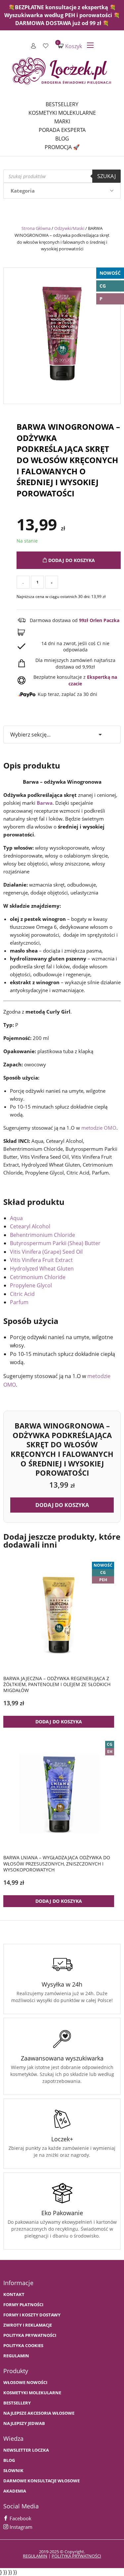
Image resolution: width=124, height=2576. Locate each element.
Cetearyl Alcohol (30, 1226)
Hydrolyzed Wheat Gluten (42, 1269)
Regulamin (16, 2356)
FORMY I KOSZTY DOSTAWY (32, 2315)
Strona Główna (36, 228)
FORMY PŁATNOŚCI (23, 2305)
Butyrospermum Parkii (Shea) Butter (55, 1243)
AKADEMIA (15, 2491)
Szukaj (106, 176)
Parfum (19, 1302)
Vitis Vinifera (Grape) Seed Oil (46, 1252)
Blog (62, 139)
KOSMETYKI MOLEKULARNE (32, 2393)
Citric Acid (22, 1294)
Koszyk (70, 46)
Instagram (20, 2527)
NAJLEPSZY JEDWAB (24, 2423)
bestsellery (17, 2403)
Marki (62, 121)
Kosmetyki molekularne (62, 113)
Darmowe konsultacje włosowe (41, 2481)
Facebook (20, 2518)
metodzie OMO (99, 1128)
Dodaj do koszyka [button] (62, 1505)
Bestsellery (62, 104)
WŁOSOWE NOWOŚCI (25, 2383)
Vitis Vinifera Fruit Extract (41, 1260)
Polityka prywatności (30, 2335)
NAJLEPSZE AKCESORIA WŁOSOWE (39, 2413)
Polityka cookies (23, 2346)
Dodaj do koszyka (71, 560)
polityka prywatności (76, 2556)
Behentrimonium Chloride (42, 1235)
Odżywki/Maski (69, 228)
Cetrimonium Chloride (38, 1277)
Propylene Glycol (31, 1285)
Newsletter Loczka (26, 2450)
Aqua (16, 1218)
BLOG (9, 2460)
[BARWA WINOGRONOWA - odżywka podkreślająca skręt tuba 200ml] (62, 334)
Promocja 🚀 (62, 147)
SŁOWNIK (13, 2471)
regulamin (35, 2556)
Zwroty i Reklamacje (28, 2325)
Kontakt (14, 2294)
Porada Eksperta (62, 130)
